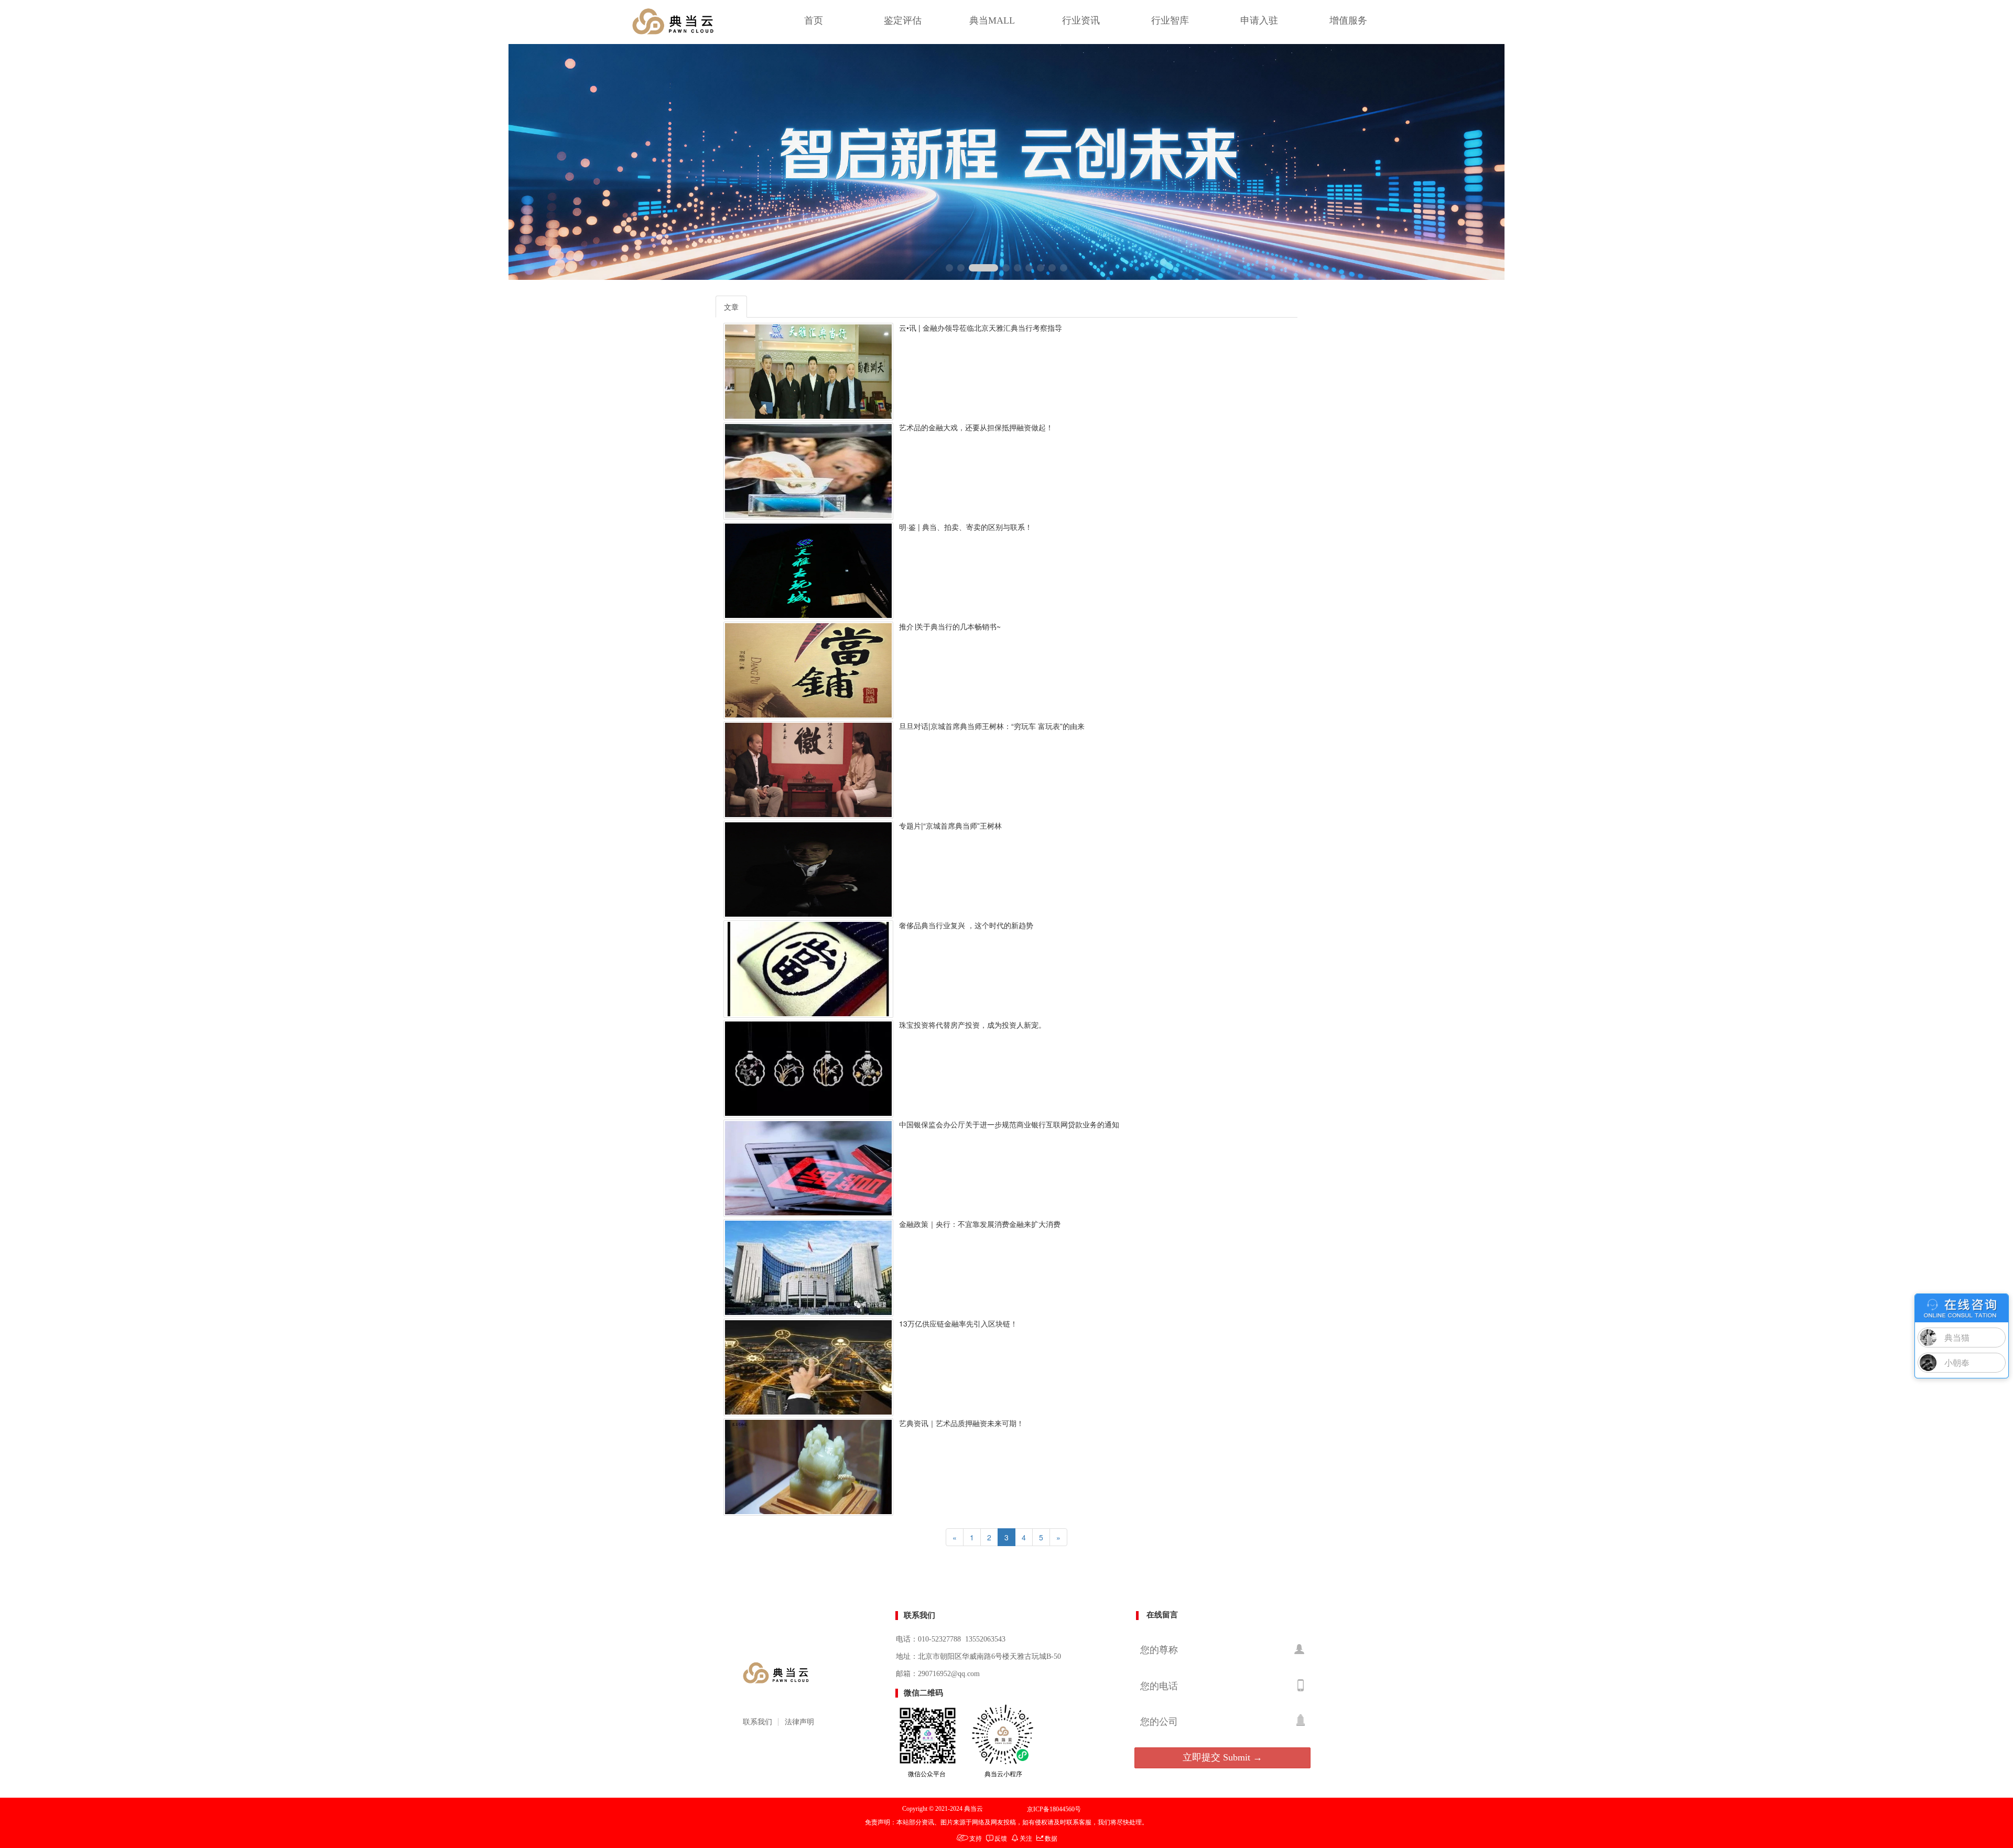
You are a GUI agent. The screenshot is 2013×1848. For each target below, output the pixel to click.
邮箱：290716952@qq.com (938, 1674)
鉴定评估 (903, 20)
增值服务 (1348, 20)
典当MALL (992, 20)
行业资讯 (1081, 20)
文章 (731, 307)
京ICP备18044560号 (1054, 1809)
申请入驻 (1259, 20)
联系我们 (757, 1722)
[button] (949, 268)
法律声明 (799, 1722)
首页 (814, 20)
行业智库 (1170, 20)
